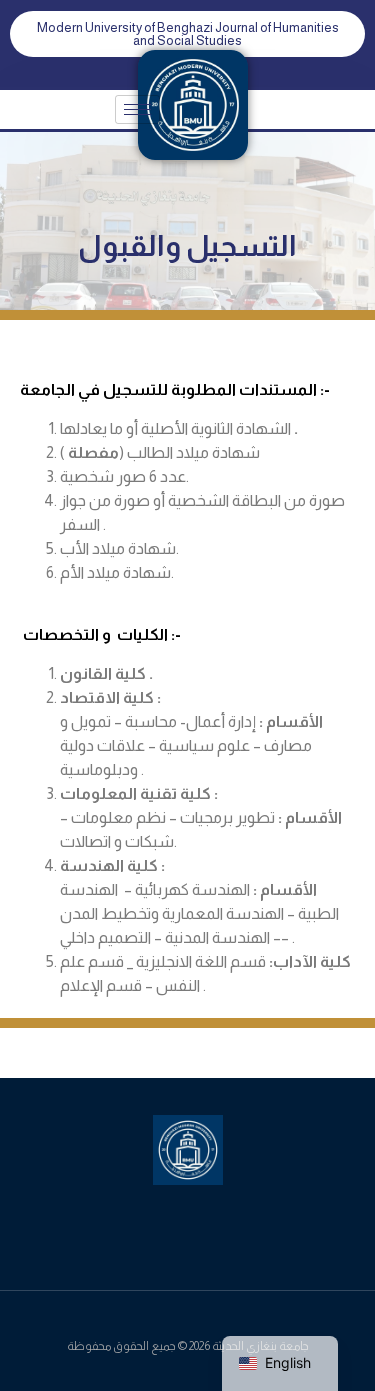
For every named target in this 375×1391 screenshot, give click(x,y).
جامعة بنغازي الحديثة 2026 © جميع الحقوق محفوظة (188, 1346)
